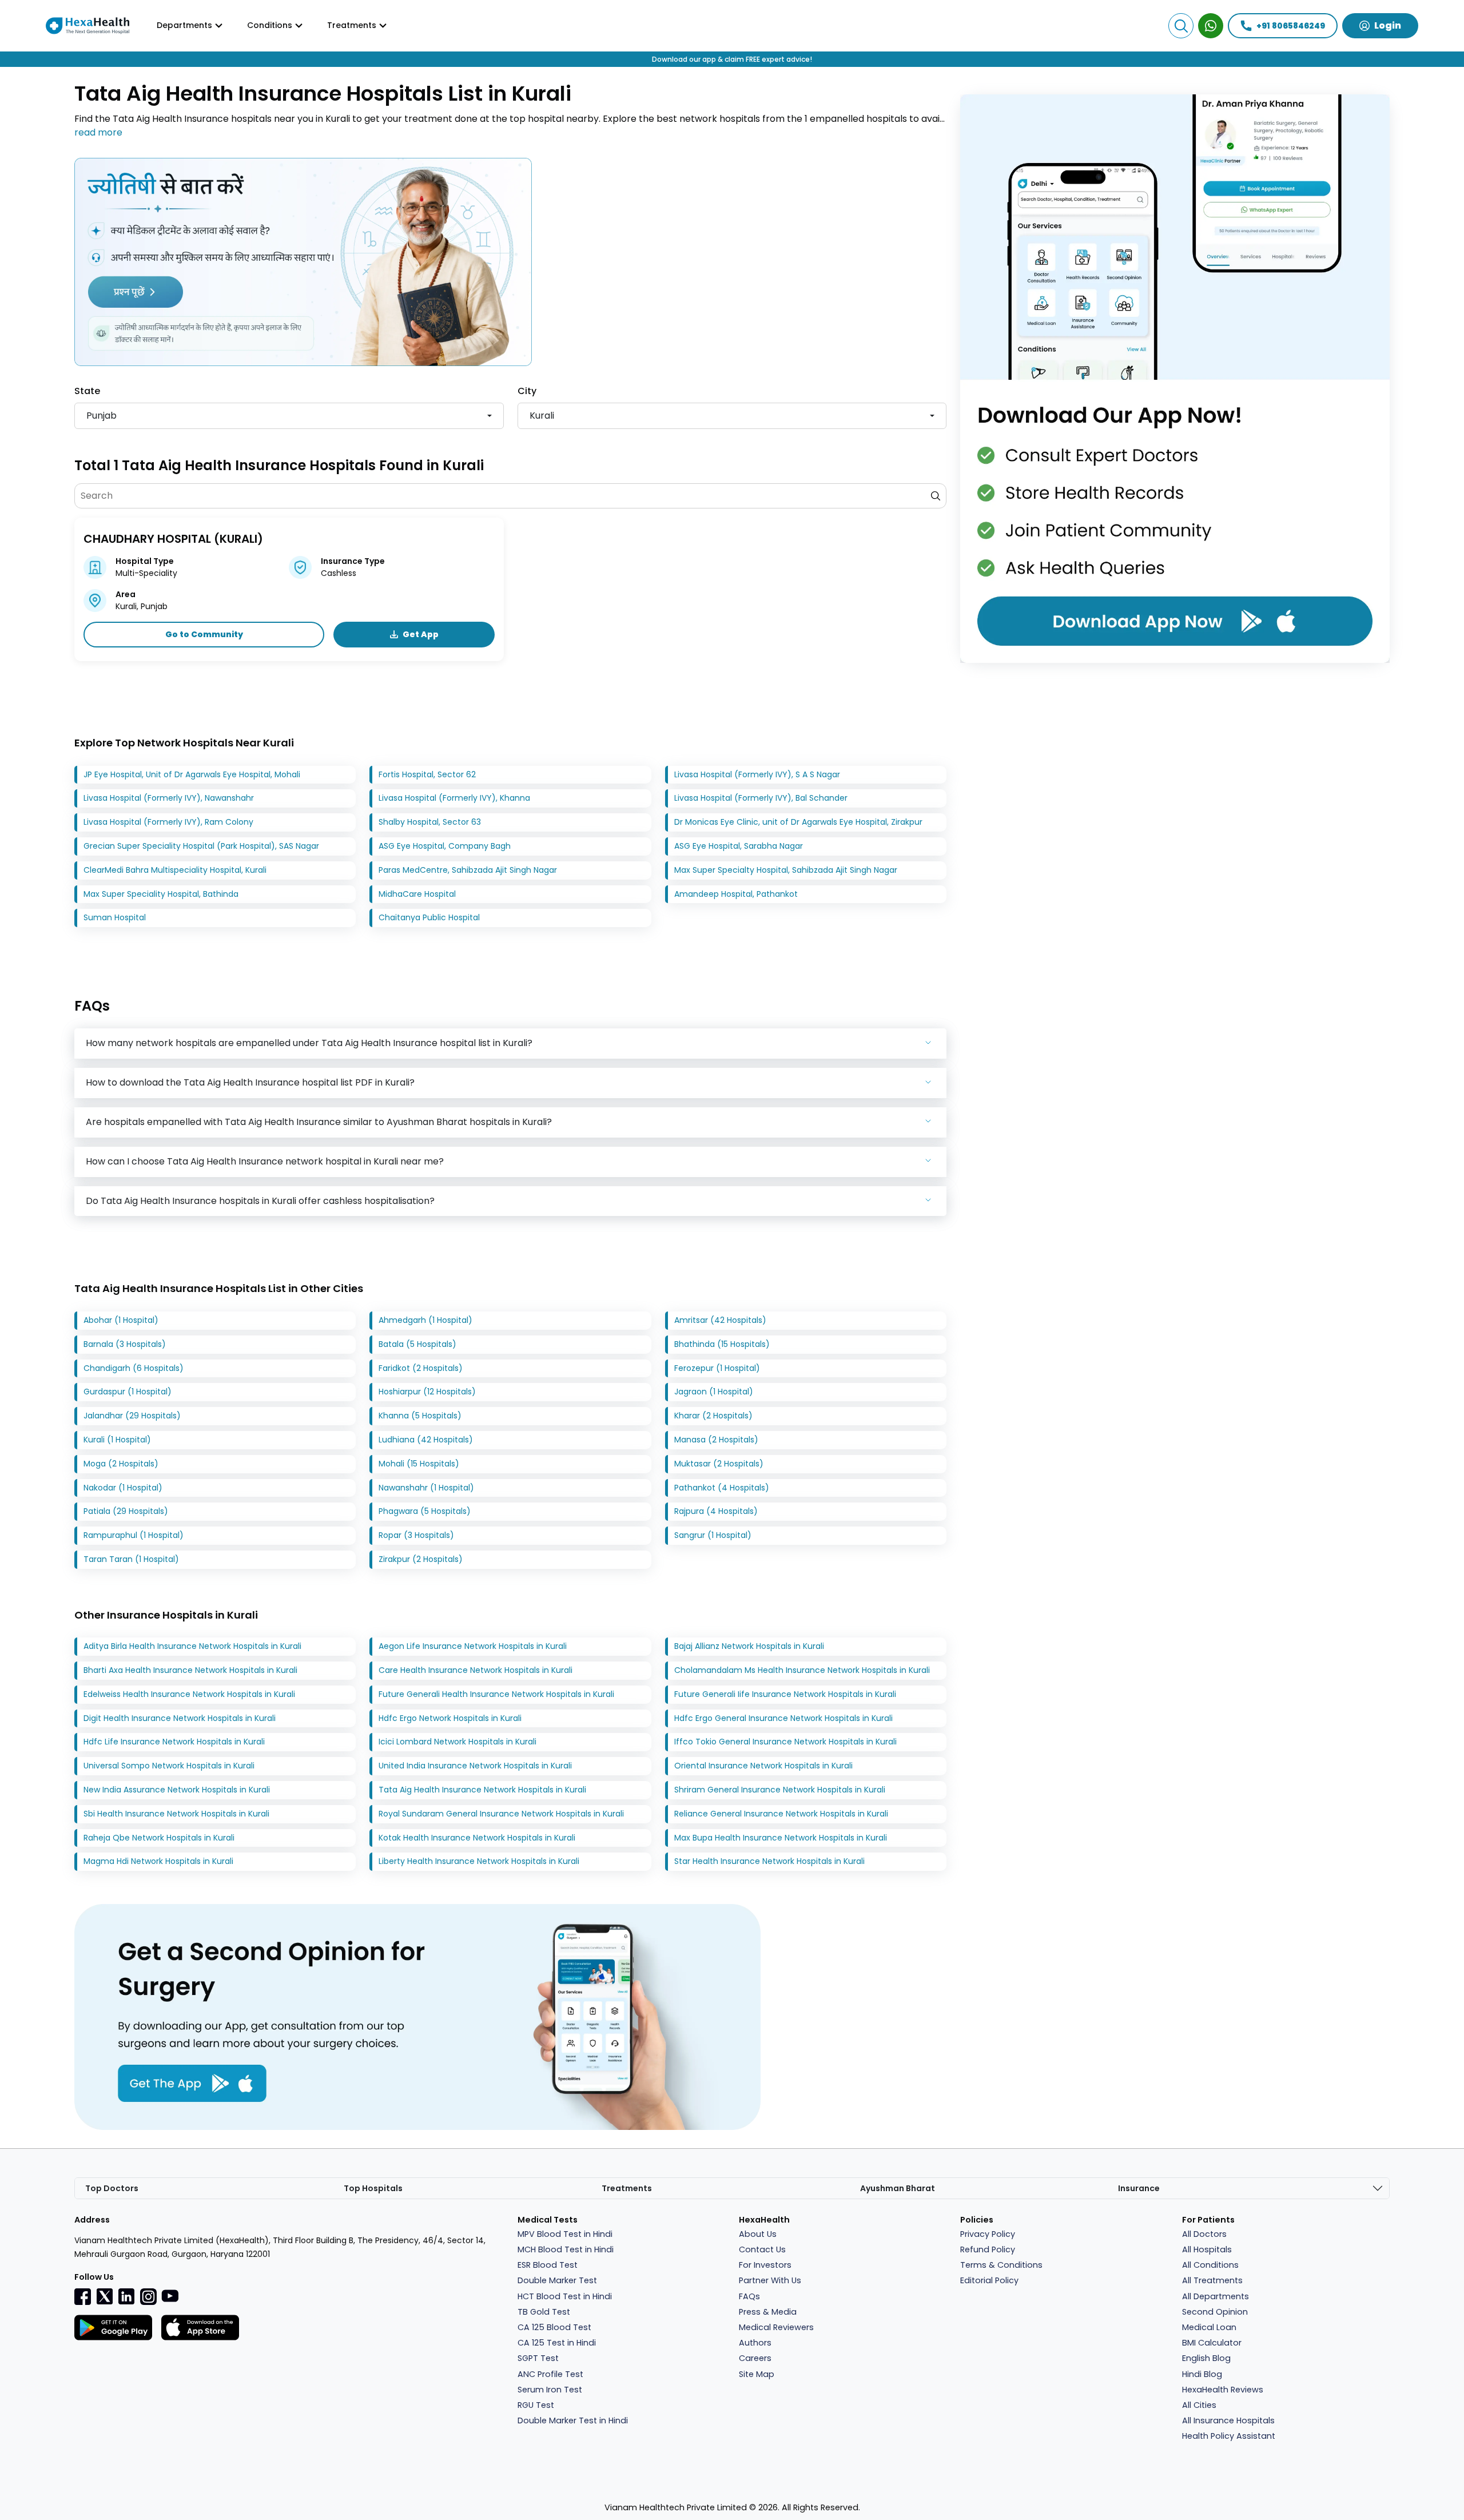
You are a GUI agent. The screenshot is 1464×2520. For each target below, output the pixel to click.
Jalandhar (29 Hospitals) (132, 1416)
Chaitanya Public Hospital (429, 917)
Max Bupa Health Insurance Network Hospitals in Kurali (781, 1838)
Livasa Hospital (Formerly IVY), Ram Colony (168, 822)
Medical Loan (1209, 2327)
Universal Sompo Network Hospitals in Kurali (169, 1766)
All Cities (1199, 2405)
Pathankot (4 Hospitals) (722, 1488)
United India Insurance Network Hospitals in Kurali (475, 1766)
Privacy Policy (988, 2234)
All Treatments (1212, 2280)
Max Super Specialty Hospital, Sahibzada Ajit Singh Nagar (786, 870)
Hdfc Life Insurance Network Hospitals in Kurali (174, 1742)
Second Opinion (1215, 2312)
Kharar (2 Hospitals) (713, 1416)
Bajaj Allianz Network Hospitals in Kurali (749, 1646)
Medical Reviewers (776, 2327)
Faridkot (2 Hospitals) (421, 1368)
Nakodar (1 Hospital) (123, 1488)
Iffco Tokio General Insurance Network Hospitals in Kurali (785, 1742)
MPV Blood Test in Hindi (565, 2234)
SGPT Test (538, 2358)
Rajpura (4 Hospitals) (716, 1511)
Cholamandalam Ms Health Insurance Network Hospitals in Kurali (802, 1670)
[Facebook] (83, 2296)
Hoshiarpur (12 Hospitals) (427, 1392)
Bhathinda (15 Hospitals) (722, 1344)
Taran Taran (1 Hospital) (131, 1559)
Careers (755, 2358)
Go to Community (204, 634)
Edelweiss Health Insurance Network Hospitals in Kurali (189, 1694)
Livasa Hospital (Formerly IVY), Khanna (454, 798)
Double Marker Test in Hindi (573, 2420)
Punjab (102, 416)
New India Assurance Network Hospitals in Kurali (177, 1790)
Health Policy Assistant (1229, 2436)
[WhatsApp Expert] (1211, 26)
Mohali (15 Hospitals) (419, 1464)
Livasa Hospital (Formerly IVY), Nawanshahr (169, 798)
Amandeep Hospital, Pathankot (736, 894)
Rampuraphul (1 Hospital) (134, 1535)
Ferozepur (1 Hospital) (717, 1368)
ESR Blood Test (548, 2265)
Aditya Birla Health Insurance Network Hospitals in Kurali (192, 1646)
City (527, 391)
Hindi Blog (1202, 2374)
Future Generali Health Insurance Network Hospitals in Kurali (496, 1694)
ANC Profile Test (550, 2374)
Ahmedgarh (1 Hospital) (425, 1320)
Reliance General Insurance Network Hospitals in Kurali (781, 1814)
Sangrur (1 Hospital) (713, 1535)
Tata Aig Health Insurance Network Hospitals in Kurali (482, 1790)
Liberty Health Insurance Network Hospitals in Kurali (479, 1861)
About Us (758, 2234)
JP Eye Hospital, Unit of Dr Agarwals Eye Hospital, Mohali (192, 774)
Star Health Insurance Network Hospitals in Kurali (769, 1861)
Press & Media (768, 2312)
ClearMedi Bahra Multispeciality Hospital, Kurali (175, 870)
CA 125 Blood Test (554, 2327)
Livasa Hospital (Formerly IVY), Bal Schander (761, 798)
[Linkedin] (126, 2296)
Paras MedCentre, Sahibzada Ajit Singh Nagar (468, 870)
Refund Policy (988, 2249)
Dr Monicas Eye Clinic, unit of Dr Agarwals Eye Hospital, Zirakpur (798, 822)
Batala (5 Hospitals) (417, 1344)
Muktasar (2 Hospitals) (719, 1464)
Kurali (542, 416)
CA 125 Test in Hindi (557, 2343)
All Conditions (1210, 2265)
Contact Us (762, 2249)
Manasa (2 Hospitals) (716, 1440)
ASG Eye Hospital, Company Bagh (445, 846)
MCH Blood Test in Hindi (566, 2249)
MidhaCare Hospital (417, 894)
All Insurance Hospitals (1228, 2420)
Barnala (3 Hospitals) (125, 1344)
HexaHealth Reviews (1223, 2390)
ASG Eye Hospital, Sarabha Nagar (739, 846)
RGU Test (536, 2405)
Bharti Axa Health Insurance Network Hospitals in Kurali (190, 1670)
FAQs (749, 2296)
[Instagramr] (148, 2296)
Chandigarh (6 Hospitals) (134, 1368)
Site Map (757, 2374)
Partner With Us (770, 2280)
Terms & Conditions (1001, 2265)
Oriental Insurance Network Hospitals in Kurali (763, 1766)
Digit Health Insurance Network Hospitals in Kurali (180, 1718)
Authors (755, 2343)
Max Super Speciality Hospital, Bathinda (161, 894)
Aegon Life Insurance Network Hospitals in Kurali (473, 1646)
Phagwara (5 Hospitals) (425, 1511)
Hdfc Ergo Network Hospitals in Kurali (450, 1718)
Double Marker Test (557, 2280)
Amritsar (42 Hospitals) (720, 1320)
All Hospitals (1207, 2249)
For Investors (765, 2265)
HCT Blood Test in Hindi (565, 2296)
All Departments (1216, 2296)
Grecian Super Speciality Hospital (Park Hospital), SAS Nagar (201, 846)
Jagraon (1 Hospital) (714, 1392)
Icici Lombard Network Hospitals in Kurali (457, 1742)
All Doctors (1204, 2234)
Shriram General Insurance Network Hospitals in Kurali (780, 1790)
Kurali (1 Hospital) (117, 1440)
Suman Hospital (115, 917)
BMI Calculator (1212, 2343)
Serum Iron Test (550, 2390)
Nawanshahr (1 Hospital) (426, 1488)
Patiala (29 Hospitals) (126, 1511)
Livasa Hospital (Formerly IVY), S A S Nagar (757, 774)
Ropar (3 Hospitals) (416, 1535)
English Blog (1206, 2358)
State (87, 391)
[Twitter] (105, 2296)
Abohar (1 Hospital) (121, 1320)
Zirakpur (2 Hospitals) (421, 1559)
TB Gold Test (544, 2312)
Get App (421, 634)
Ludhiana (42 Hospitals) (426, 1440)
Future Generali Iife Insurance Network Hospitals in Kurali (785, 1694)
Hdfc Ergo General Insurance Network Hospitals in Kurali (783, 1718)
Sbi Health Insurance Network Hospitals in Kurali (176, 1814)
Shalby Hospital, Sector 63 (430, 822)
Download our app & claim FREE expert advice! (732, 59)
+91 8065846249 (1291, 26)
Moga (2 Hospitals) (121, 1464)
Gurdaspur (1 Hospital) (128, 1392)
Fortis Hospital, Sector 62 (427, 774)
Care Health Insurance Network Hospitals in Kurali (476, 1670)
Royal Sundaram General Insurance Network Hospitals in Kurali (501, 1814)
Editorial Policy (989, 2280)
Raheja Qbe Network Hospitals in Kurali (159, 1838)
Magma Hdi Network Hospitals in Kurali (158, 1861)
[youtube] (170, 2295)
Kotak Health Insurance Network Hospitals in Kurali (477, 1838)
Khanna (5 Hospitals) (420, 1416)
